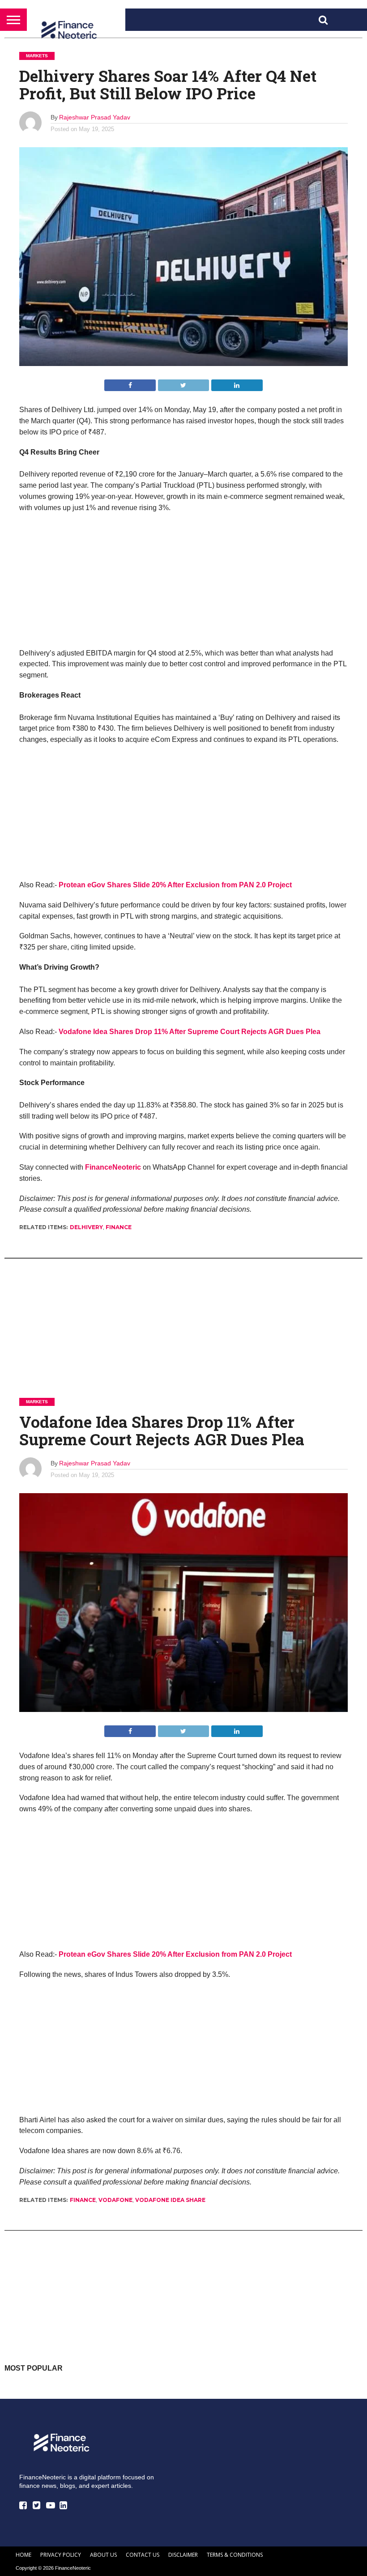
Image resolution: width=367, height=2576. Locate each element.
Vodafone (115, 2200)
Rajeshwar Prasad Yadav (95, 117)
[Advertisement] (183, 585)
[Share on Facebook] (130, 383)
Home (23, 2555)
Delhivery (86, 1227)
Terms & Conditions (235, 2555)
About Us (103, 2555)
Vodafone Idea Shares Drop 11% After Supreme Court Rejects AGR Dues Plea (190, 1032)
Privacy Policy (61, 2555)
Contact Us (143, 2555)
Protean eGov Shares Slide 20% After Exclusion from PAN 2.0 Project (175, 885)
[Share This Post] (237, 383)
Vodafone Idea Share (170, 2200)
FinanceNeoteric (113, 1167)
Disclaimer (183, 2555)
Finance (119, 1227)
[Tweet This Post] (183, 383)
